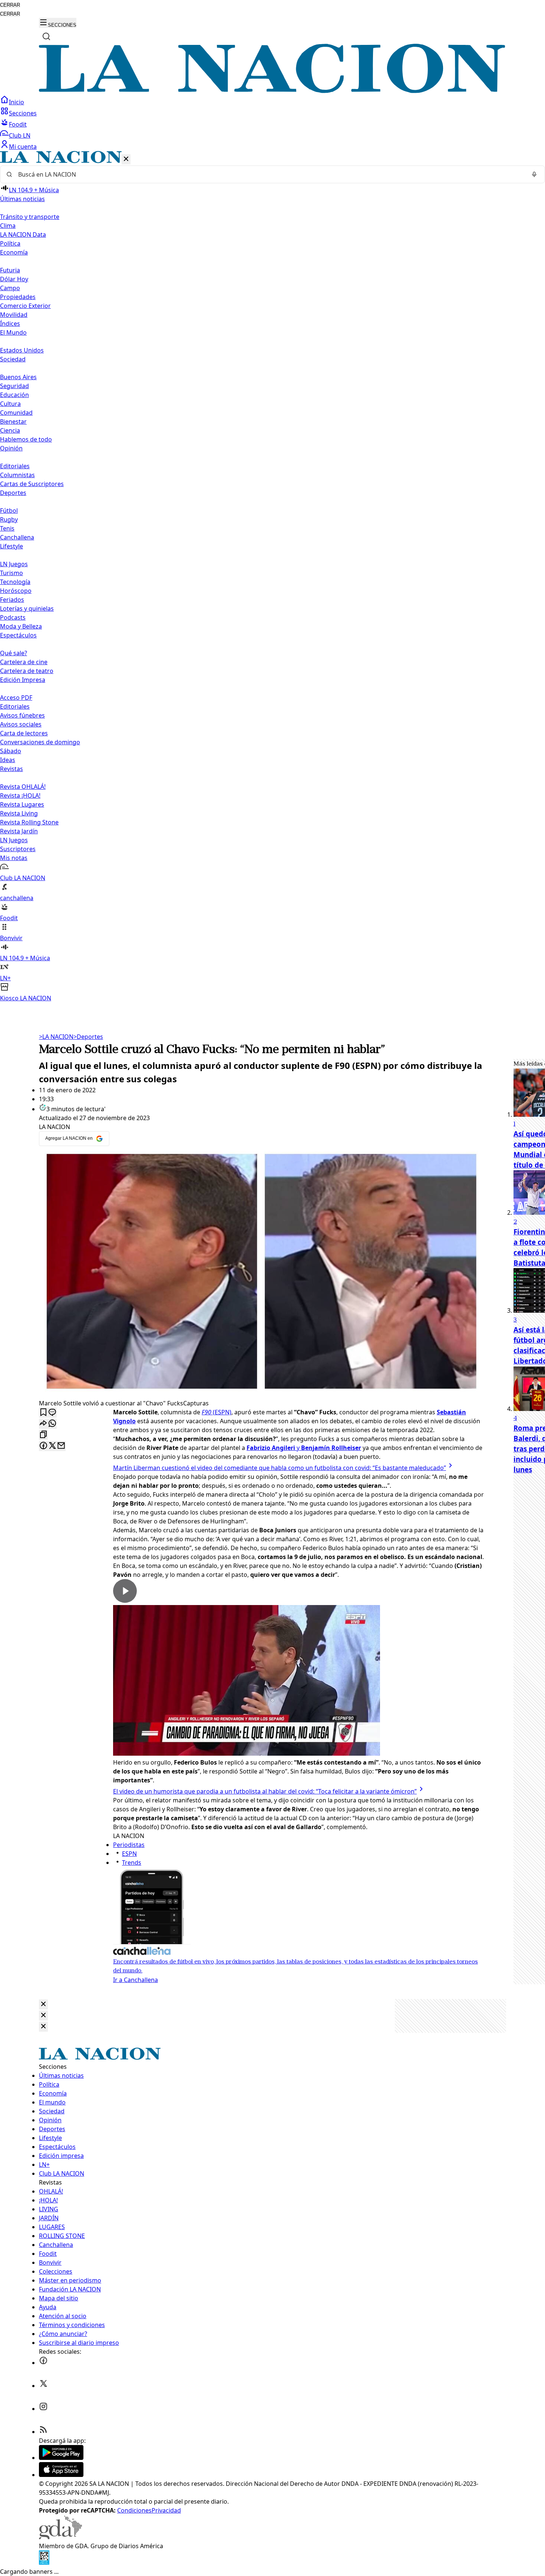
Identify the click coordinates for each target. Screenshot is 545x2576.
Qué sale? (14, 653)
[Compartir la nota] (43, 1424)
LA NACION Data (23, 234)
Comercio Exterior (25, 306)
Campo (10, 288)
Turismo (11, 573)
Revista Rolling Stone (29, 822)
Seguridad (14, 386)
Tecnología (15, 582)
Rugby (9, 519)
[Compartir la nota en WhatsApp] (52, 1424)
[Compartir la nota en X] (52, 1446)
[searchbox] (270, 174)
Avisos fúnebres (22, 715)
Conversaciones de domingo (40, 742)
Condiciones (134, 2510)
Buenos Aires (18, 377)
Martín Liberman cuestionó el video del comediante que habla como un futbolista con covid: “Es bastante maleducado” (280, 1468)
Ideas (8, 760)
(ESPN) (217, 1412)
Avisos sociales (21, 724)
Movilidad (14, 315)
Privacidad (166, 2510)
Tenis (7, 528)
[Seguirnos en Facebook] (43, 2363)
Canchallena (17, 537)
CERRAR (10, 5)
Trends (132, 1863)
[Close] (43, 2004)
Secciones (23, 113)
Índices (10, 324)
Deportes (88, 1037)
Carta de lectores (24, 733)
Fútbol (9, 511)
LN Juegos (14, 564)
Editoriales (15, 466)
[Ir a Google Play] (61, 2458)
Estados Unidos (22, 350)
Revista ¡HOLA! (20, 795)
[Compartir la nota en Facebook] (43, 1446)
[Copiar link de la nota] (43, 1435)
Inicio (16, 102)
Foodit (18, 124)
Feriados (12, 600)
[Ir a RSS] (43, 2432)
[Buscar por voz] (534, 174)
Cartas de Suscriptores (32, 484)
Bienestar (13, 421)
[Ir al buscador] (46, 36)
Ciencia (10, 430)
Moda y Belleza (21, 626)
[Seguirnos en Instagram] (43, 2409)
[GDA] (60, 2537)
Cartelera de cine (24, 662)
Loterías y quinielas (27, 608)
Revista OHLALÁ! (23, 787)
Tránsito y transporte (30, 217)
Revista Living (19, 813)
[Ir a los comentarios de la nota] (52, 1413)
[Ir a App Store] (61, 2475)
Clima (8, 226)
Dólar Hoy (14, 279)
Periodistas (129, 1845)
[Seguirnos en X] (43, 2386)
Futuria (10, 270)
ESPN (129, 1854)
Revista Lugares (22, 804)
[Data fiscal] (44, 2563)
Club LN (20, 135)
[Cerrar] (126, 159)
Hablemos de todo (26, 439)
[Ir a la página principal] (272, 91)
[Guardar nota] (43, 1413)
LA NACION (56, 1037)
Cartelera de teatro (27, 671)
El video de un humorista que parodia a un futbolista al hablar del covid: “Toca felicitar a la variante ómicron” (265, 1791)
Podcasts (13, 617)
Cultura (10, 404)
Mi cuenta (23, 147)
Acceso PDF (16, 698)
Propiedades (18, 297)
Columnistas (17, 475)
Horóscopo (16, 591)
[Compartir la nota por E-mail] (61, 1446)
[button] (272, 577)
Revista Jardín (19, 831)
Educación (14, 395)
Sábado (11, 751)
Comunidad (16, 413)
